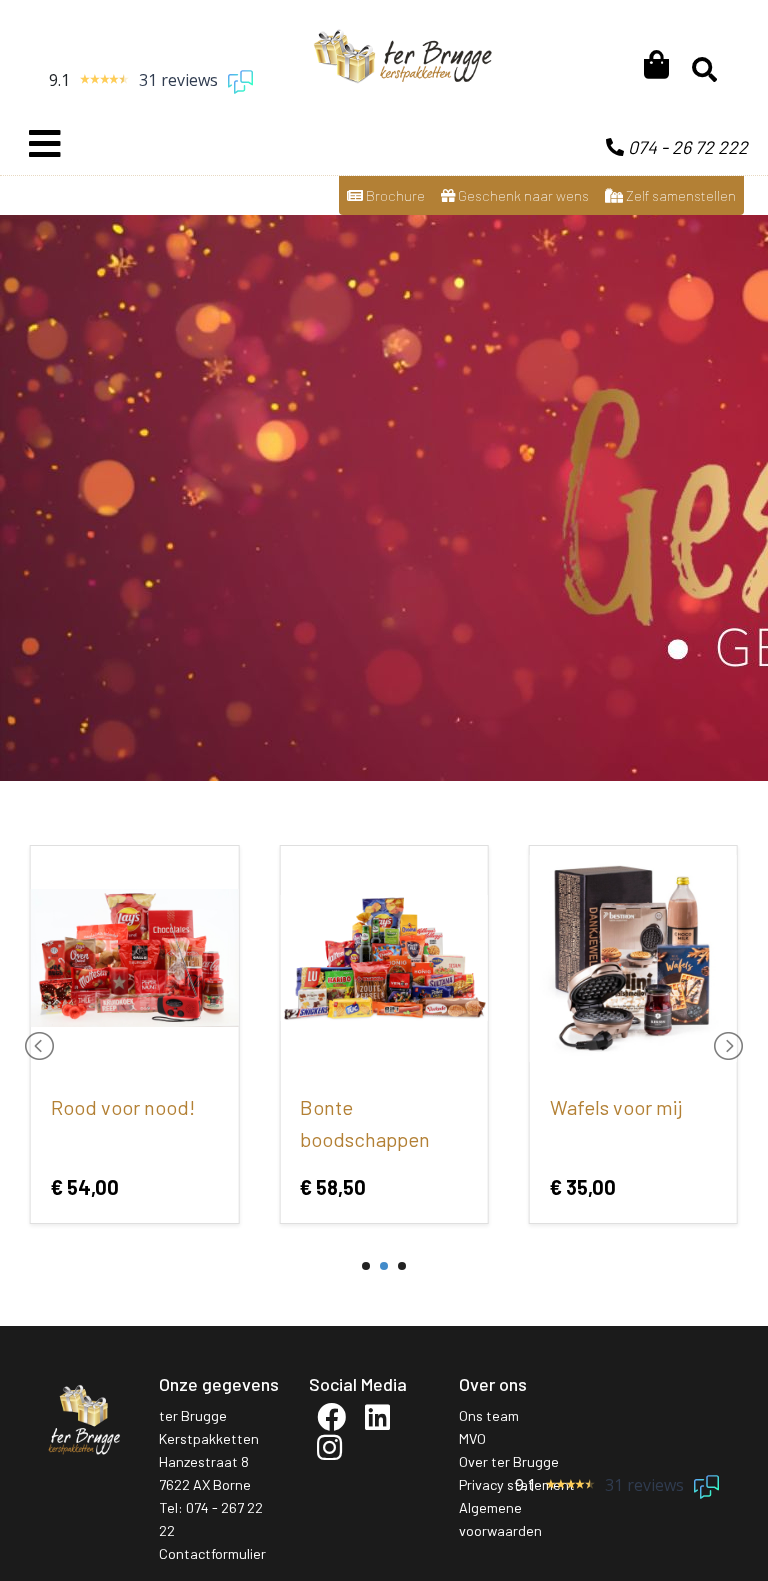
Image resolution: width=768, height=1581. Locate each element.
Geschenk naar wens (522, 195)
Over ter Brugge (509, 1461)
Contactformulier (212, 1553)
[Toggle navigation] (45, 144)
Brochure (394, 195)
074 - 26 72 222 (686, 147)
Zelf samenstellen (679, 195)
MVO (472, 1438)
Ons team (489, 1415)
